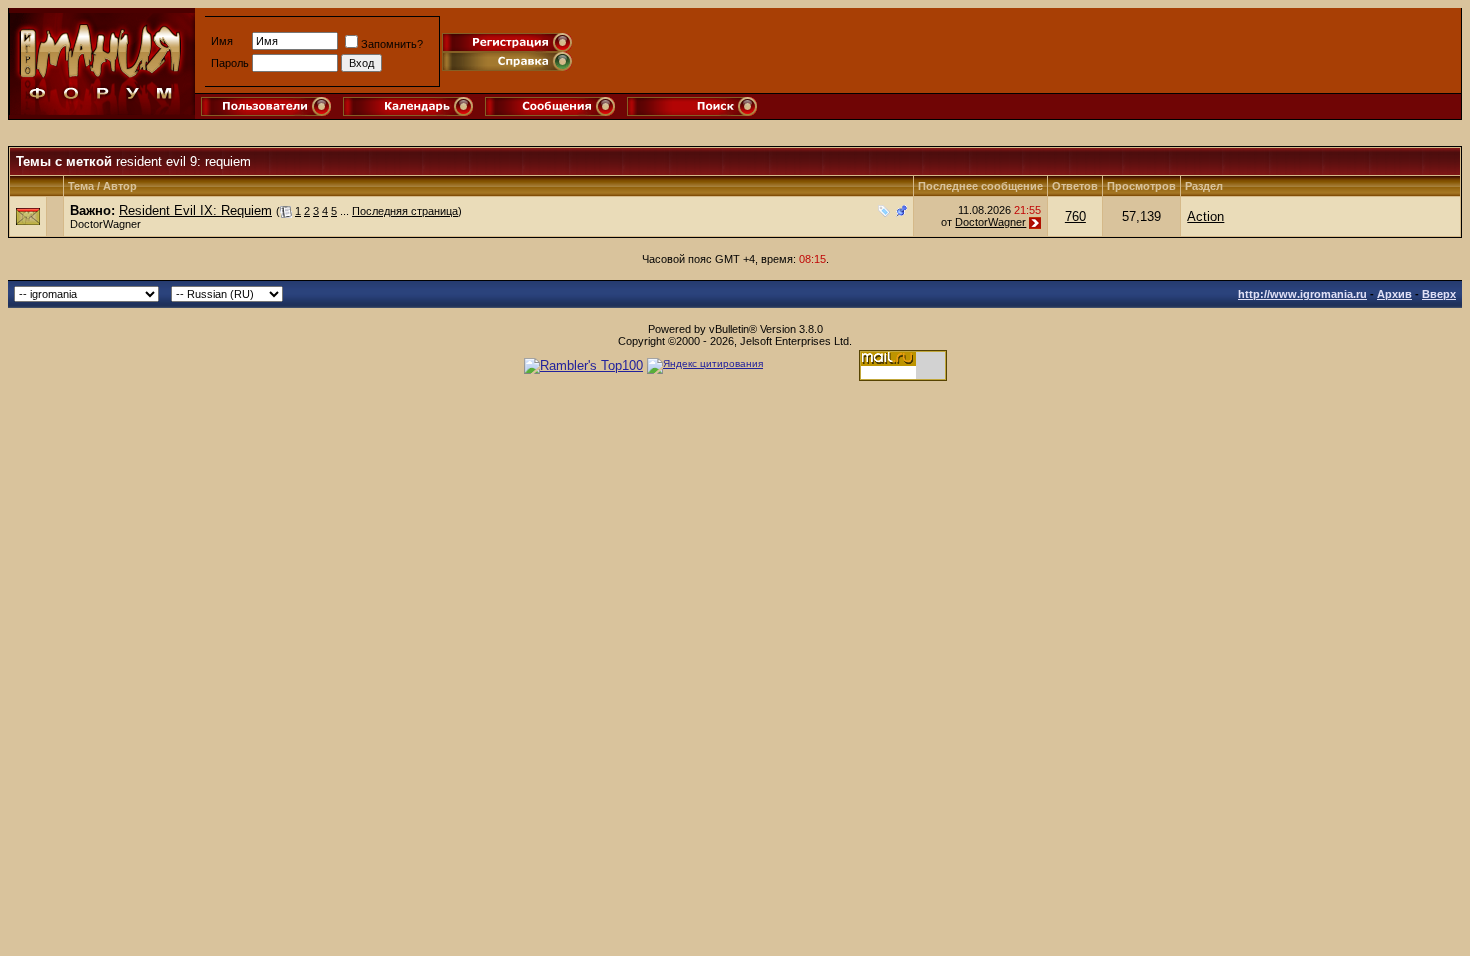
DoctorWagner (105, 224)
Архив (1394, 294)
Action (1205, 216)
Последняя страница (405, 211)
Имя (222, 41)
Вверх (1439, 294)
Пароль (230, 63)
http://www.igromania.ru (1302, 294)
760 (1075, 216)
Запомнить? (392, 44)
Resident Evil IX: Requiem (195, 210)
